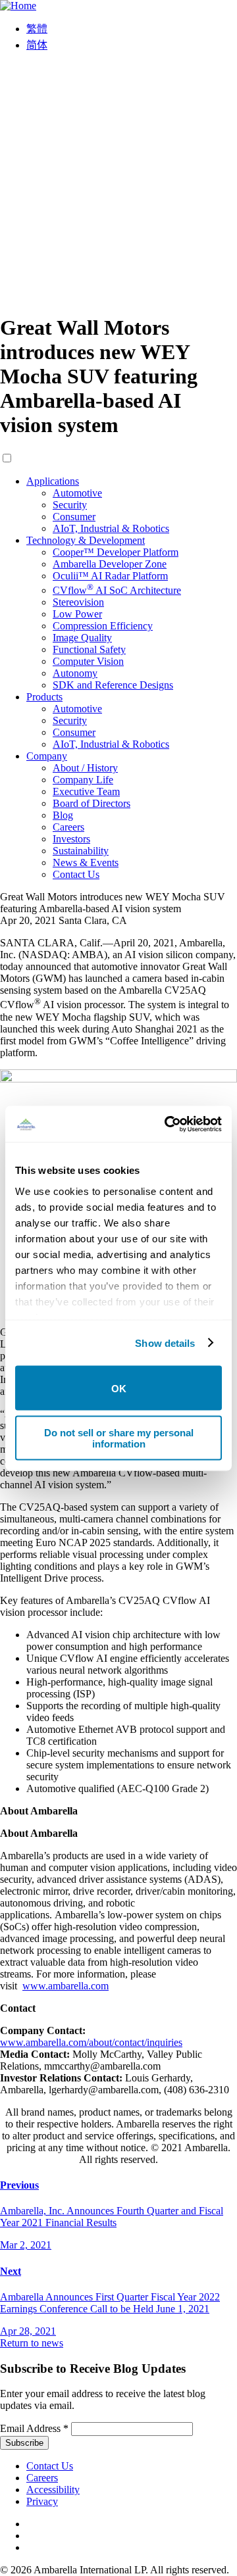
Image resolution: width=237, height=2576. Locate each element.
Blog (63, 815)
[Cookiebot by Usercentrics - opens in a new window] (167, 1124)
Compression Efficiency (103, 626)
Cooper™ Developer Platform (116, 552)
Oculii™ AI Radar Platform (110, 576)
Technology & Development (86, 540)
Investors (71, 839)
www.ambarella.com (66, 1986)
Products (44, 697)
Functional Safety (89, 649)
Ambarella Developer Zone (110, 564)
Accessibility (53, 2490)
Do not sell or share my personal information (119, 1438)
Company (47, 756)
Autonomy (75, 673)
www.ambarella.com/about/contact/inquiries (91, 2042)
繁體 (37, 29)
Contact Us (76, 874)
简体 (37, 45)
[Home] (18, 6)
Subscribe (24, 2443)
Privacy (42, 2501)
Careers (68, 827)
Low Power (77, 614)
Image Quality (82, 638)
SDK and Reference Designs (113, 685)
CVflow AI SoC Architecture (117, 590)
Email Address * (34, 2428)
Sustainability (81, 851)
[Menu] (118, 296)
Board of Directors (92, 803)
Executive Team (86, 791)
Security (70, 505)
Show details (165, 1343)
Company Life (83, 780)
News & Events (86, 863)
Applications (53, 481)
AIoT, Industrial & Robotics (111, 528)
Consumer (74, 517)
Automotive (77, 493)
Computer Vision (88, 661)
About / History (85, 768)
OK (119, 1388)
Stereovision (78, 602)
